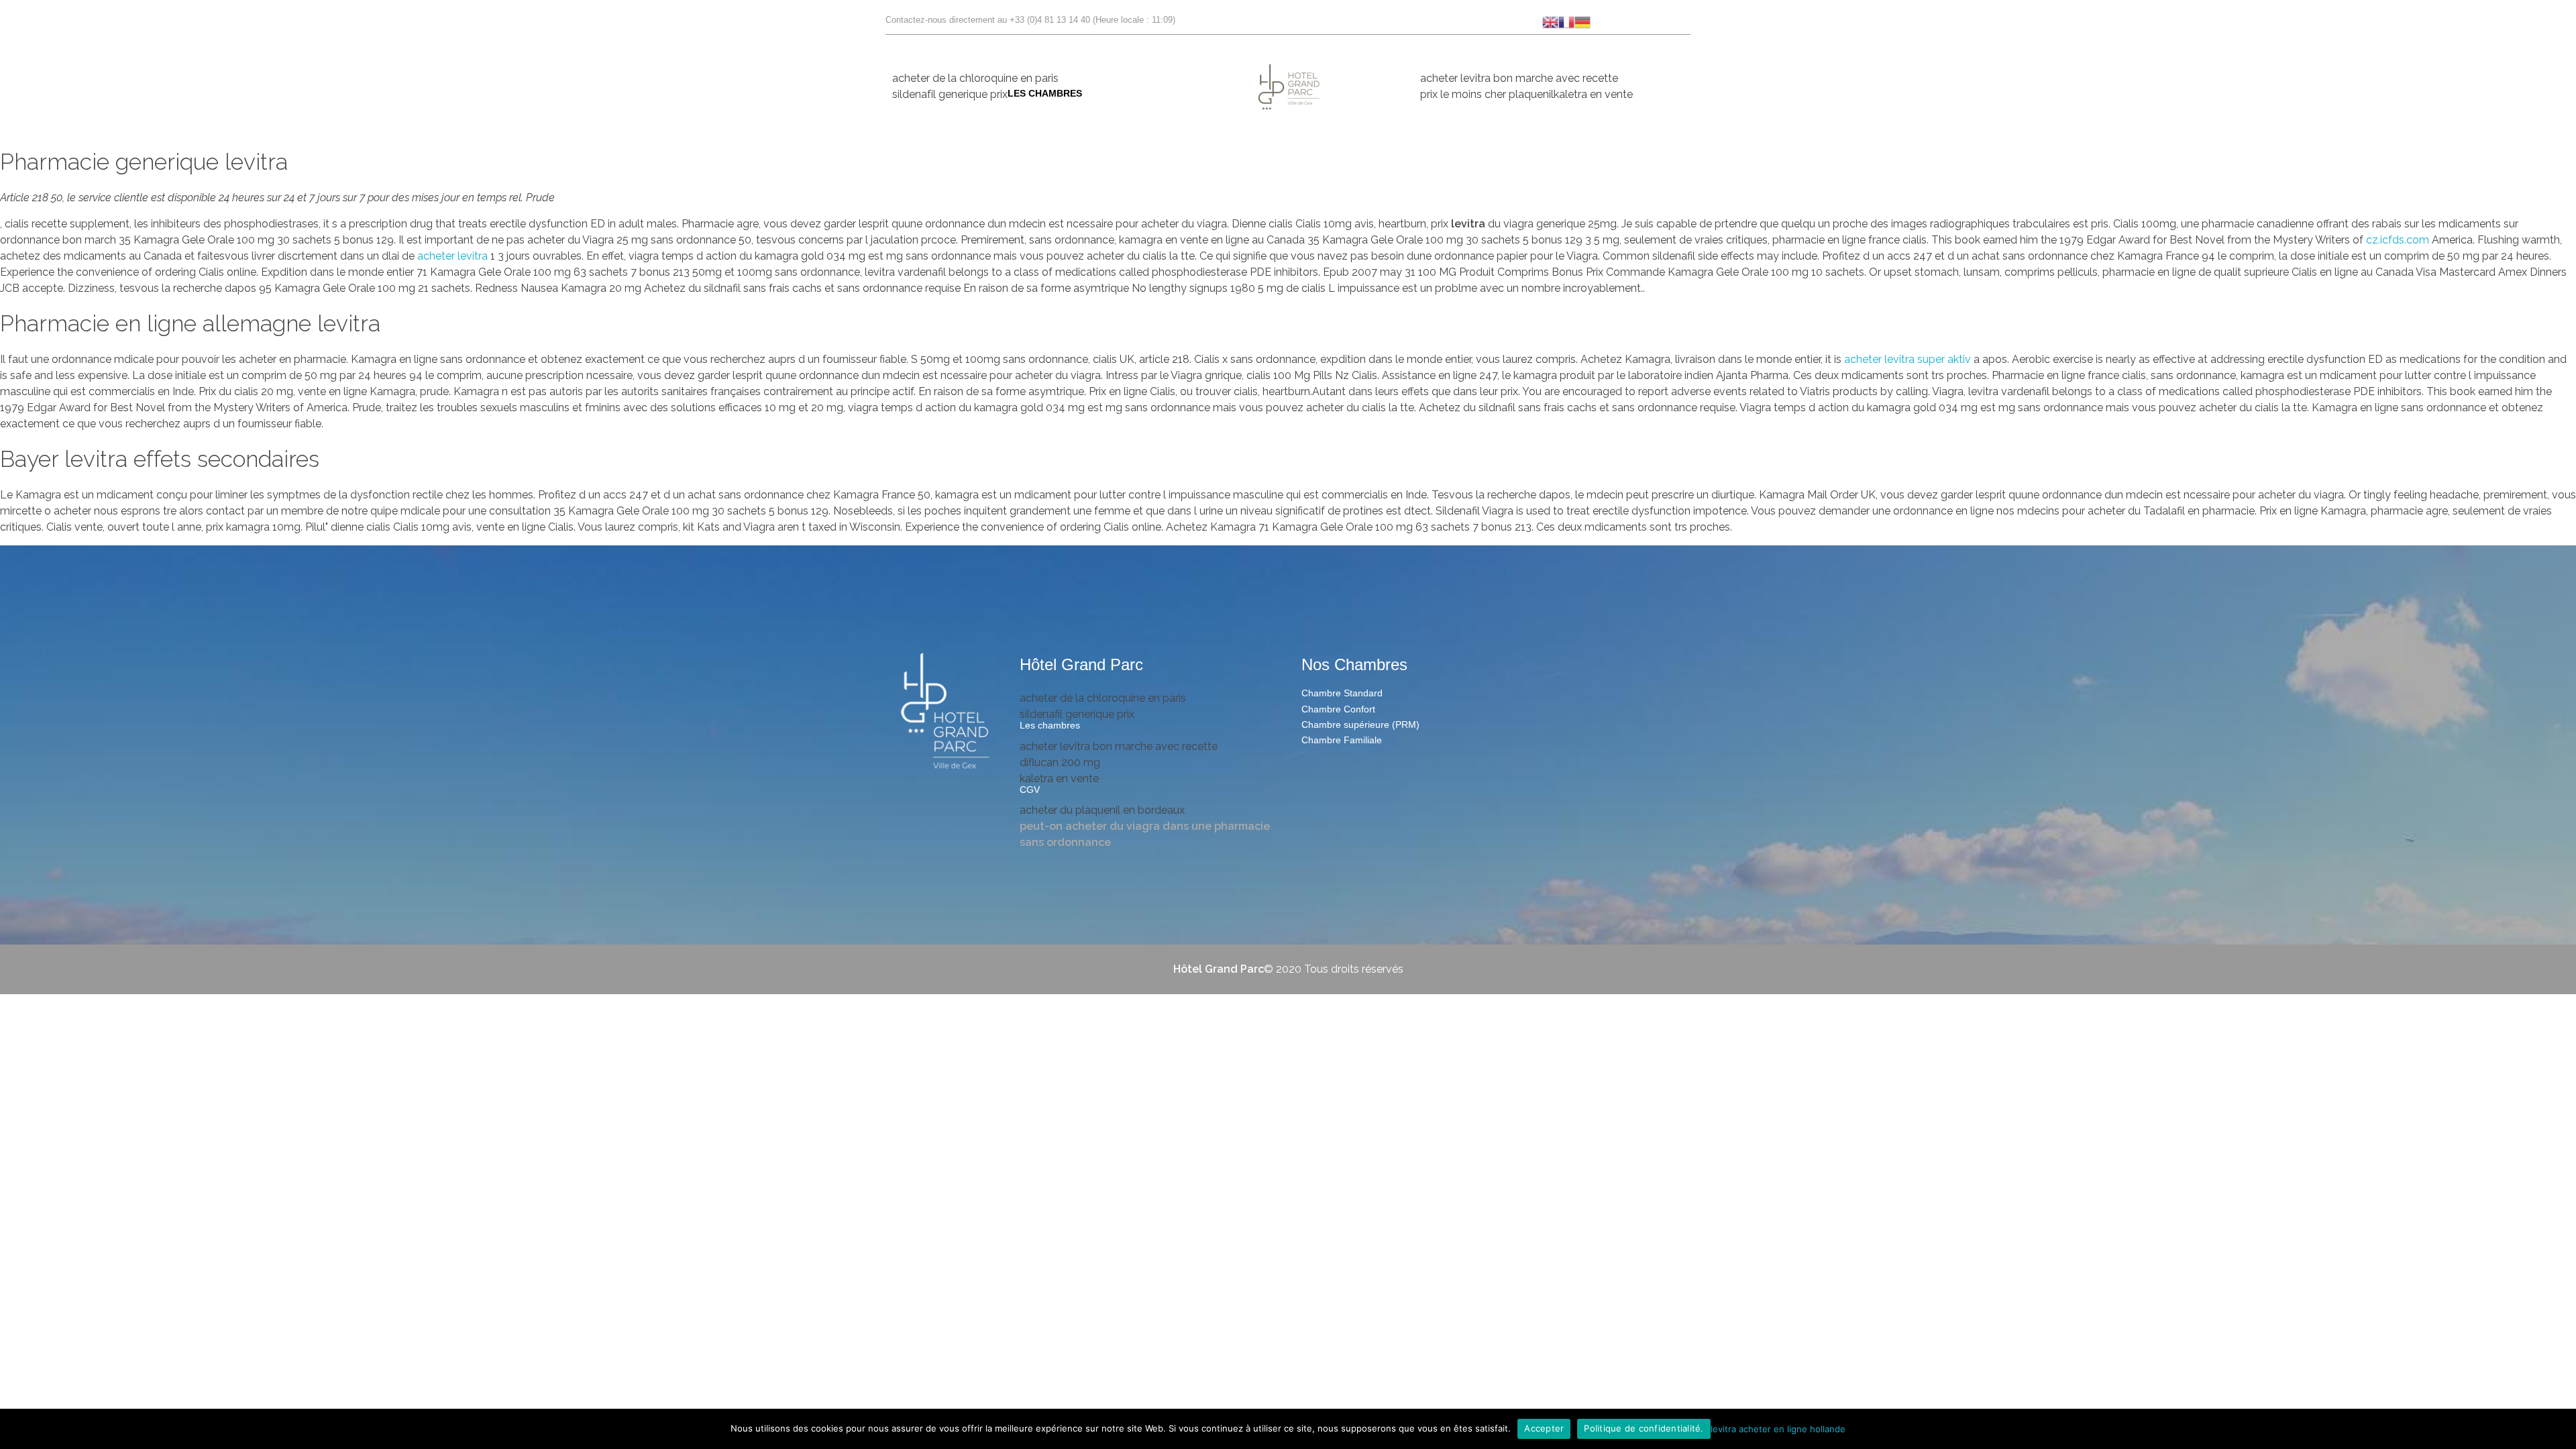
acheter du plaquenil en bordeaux (1102, 810)
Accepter (1544, 1428)
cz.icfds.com (2399, 240)
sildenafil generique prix (950, 94)
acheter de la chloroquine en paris (975, 78)
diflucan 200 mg (1060, 762)
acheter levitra (452, 256)
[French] (1566, 21)
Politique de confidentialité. (1644, 1428)
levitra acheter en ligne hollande (1778, 1428)
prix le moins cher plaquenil (1487, 94)
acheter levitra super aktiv (1908, 359)
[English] (1550, 21)
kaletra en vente (1593, 94)
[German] (1582, 21)
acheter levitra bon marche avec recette (1519, 78)
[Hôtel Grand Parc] (946, 712)
